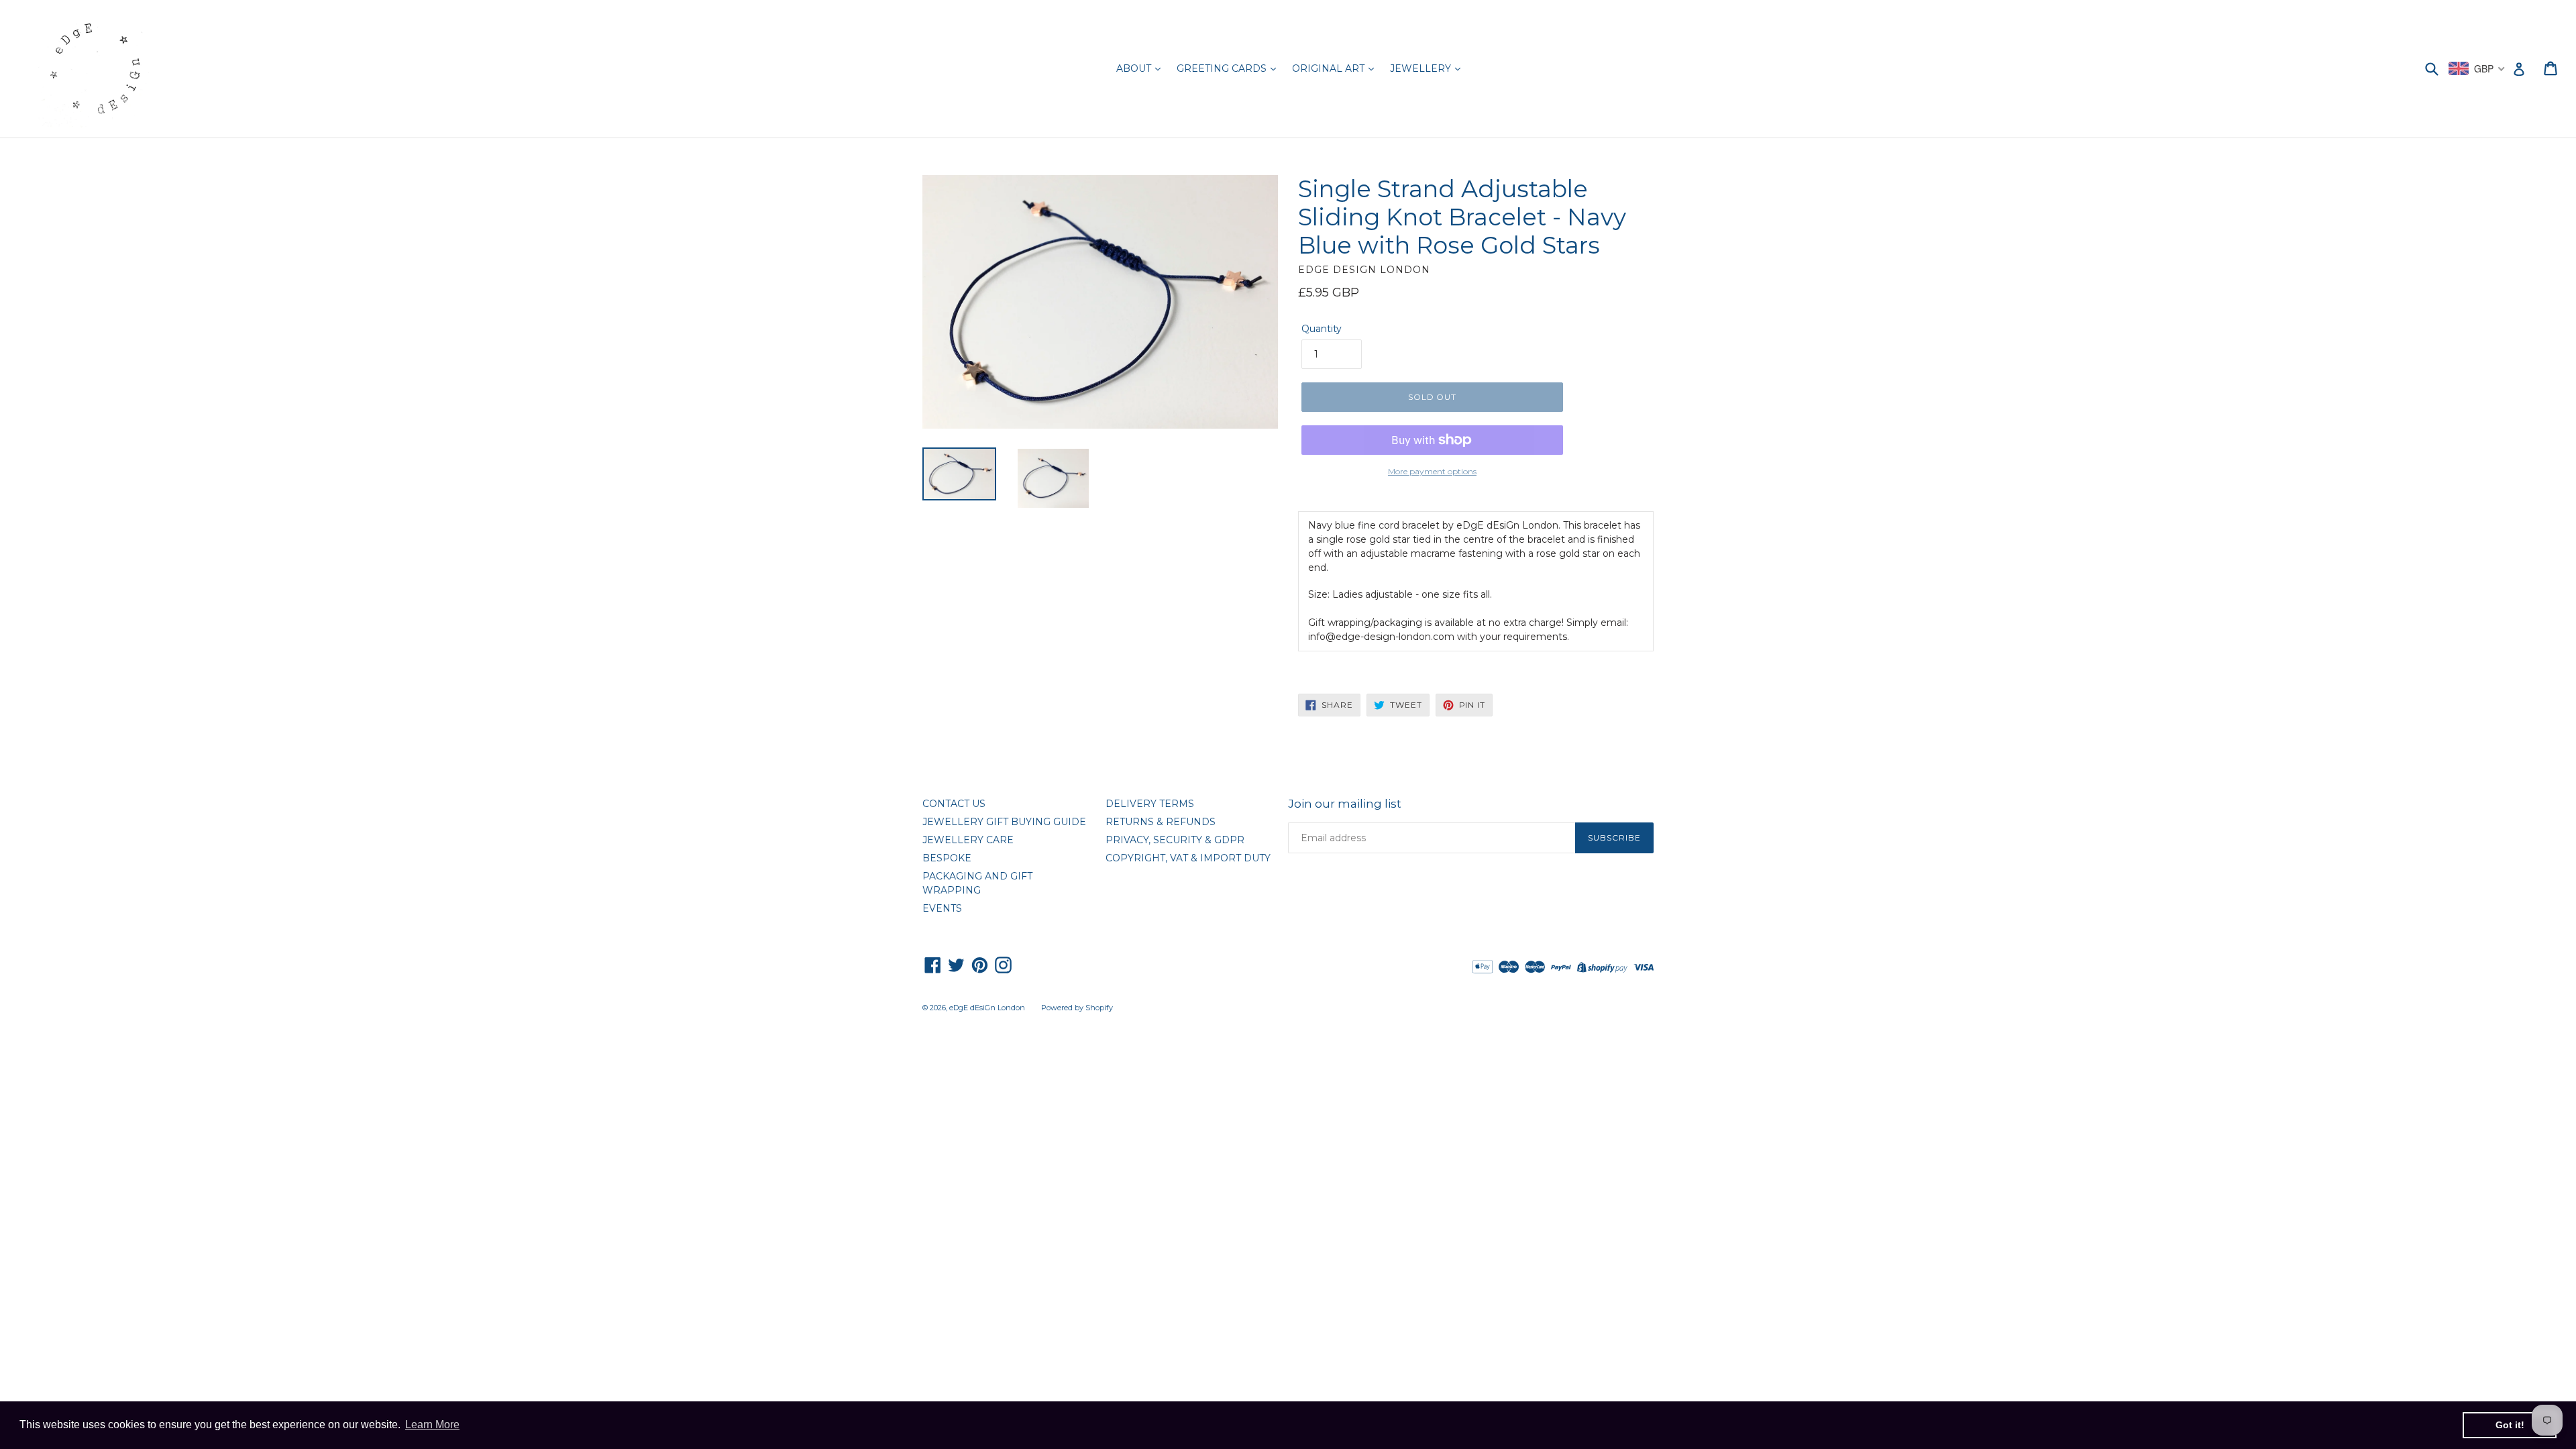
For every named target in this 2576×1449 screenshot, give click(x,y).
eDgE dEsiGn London (987, 1008)
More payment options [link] (1432, 471)
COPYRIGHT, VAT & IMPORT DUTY (1188, 858)
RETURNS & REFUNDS (1161, 822)
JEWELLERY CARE (968, 840)
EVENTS (942, 908)
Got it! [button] (2510, 1425)
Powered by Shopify (1077, 1008)
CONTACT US (954, 804)
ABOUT (1135, 68)
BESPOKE (947, 858)
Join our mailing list (1345, 804)
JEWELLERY (1422, 68)
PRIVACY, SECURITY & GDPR (1175, 840)
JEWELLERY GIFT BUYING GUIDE (1004, 822)
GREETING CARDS (1223, 68)
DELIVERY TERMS (1150, 804)
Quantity (1322, 329)
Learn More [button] (432, 1425)
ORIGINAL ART (1330, 68)
